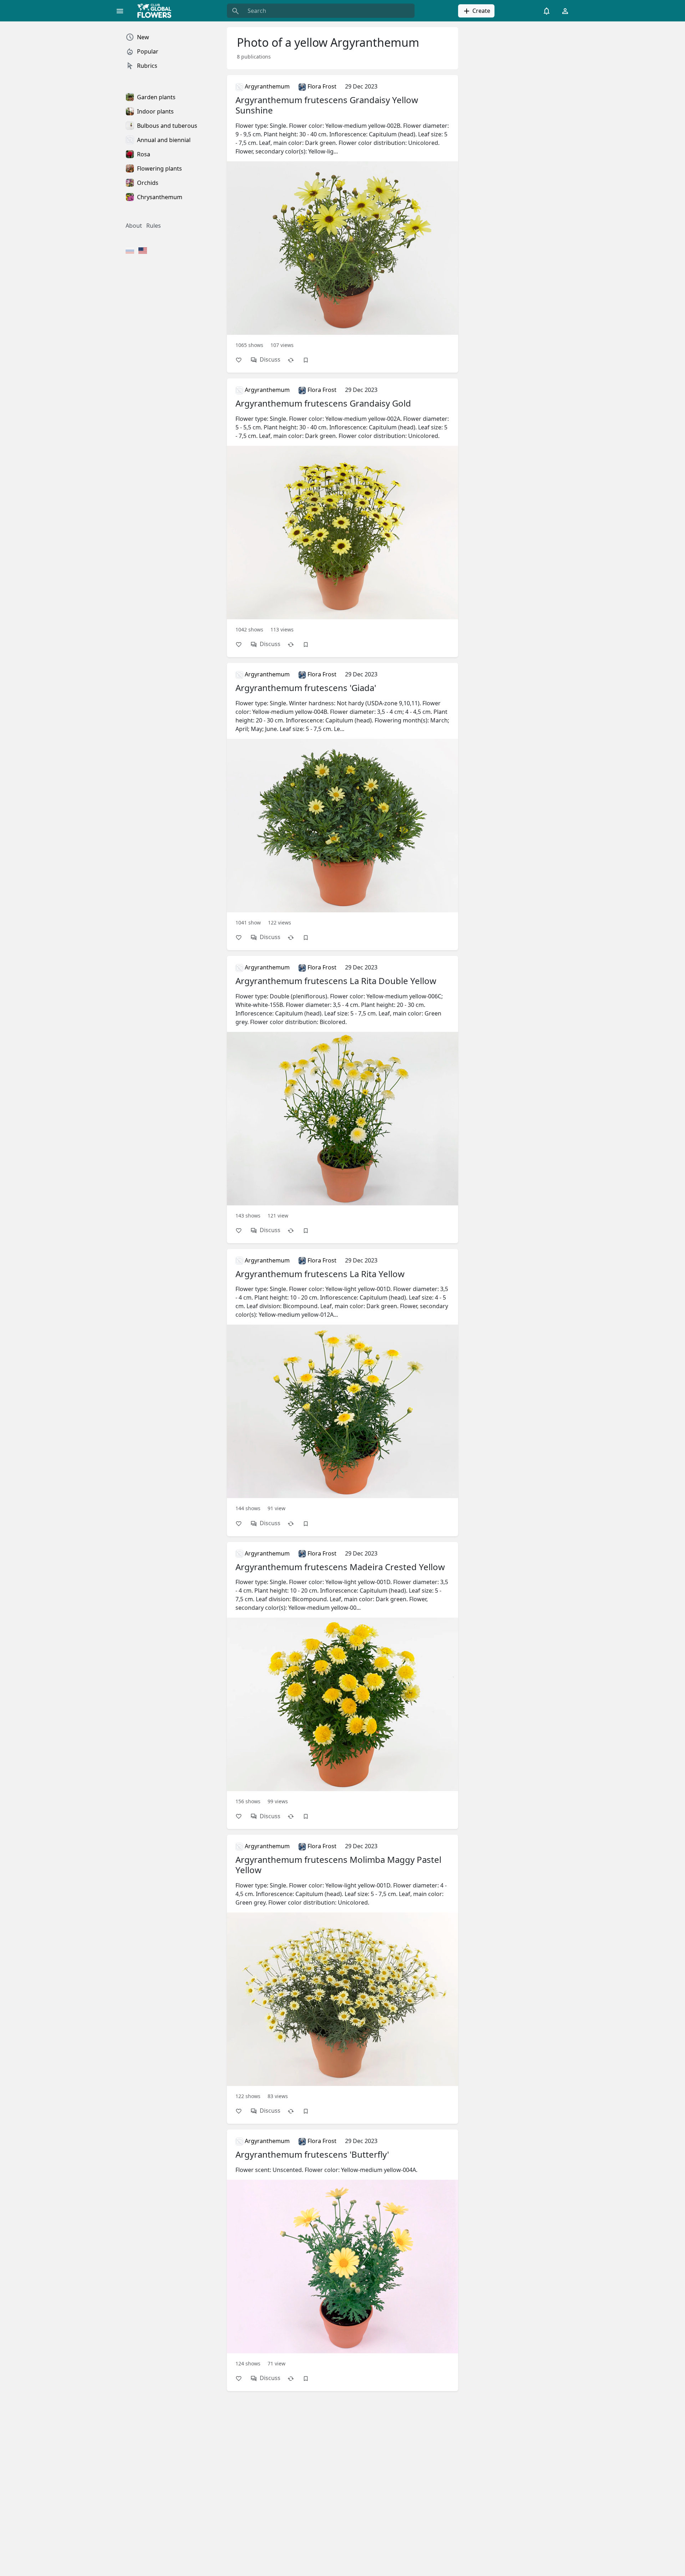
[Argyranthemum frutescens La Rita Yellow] (342, 1384)
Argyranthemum (267, 86)
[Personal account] (565, 11)
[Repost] (294, 360)
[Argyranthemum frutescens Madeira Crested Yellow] (342, 1677)
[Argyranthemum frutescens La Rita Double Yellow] (342, 1091)
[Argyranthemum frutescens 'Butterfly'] (342, 2251)
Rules (154, 226)
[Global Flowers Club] (157, 11)
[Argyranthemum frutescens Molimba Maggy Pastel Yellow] (342, 1970)
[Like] (242, 360)
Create (481, 11)
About (134, 226)
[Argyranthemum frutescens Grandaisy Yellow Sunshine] (342, 215)
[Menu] (120, 11)
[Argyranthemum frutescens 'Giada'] (342, 798)
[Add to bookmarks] (309, 360)
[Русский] (130, 251)
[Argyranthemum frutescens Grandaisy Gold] (342, 509)
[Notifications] (547, 11)
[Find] (235, 11)
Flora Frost (321, 86)
